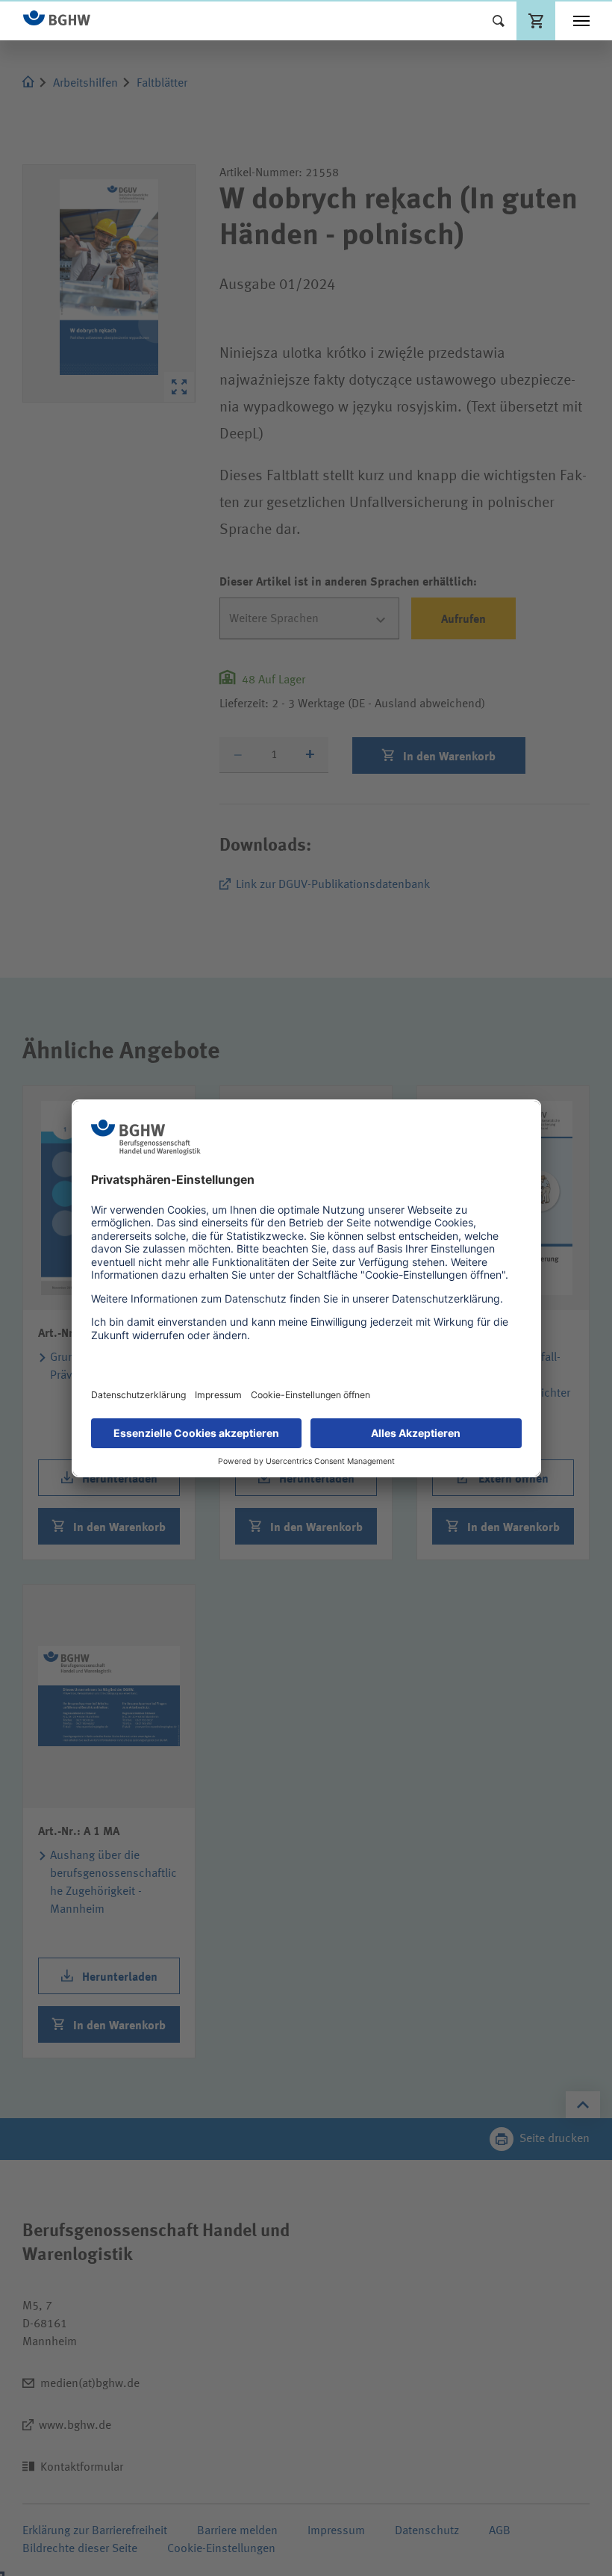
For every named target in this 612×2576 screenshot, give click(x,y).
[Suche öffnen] (499, 21)
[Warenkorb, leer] (536, 21)
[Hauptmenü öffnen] (581, 21)
